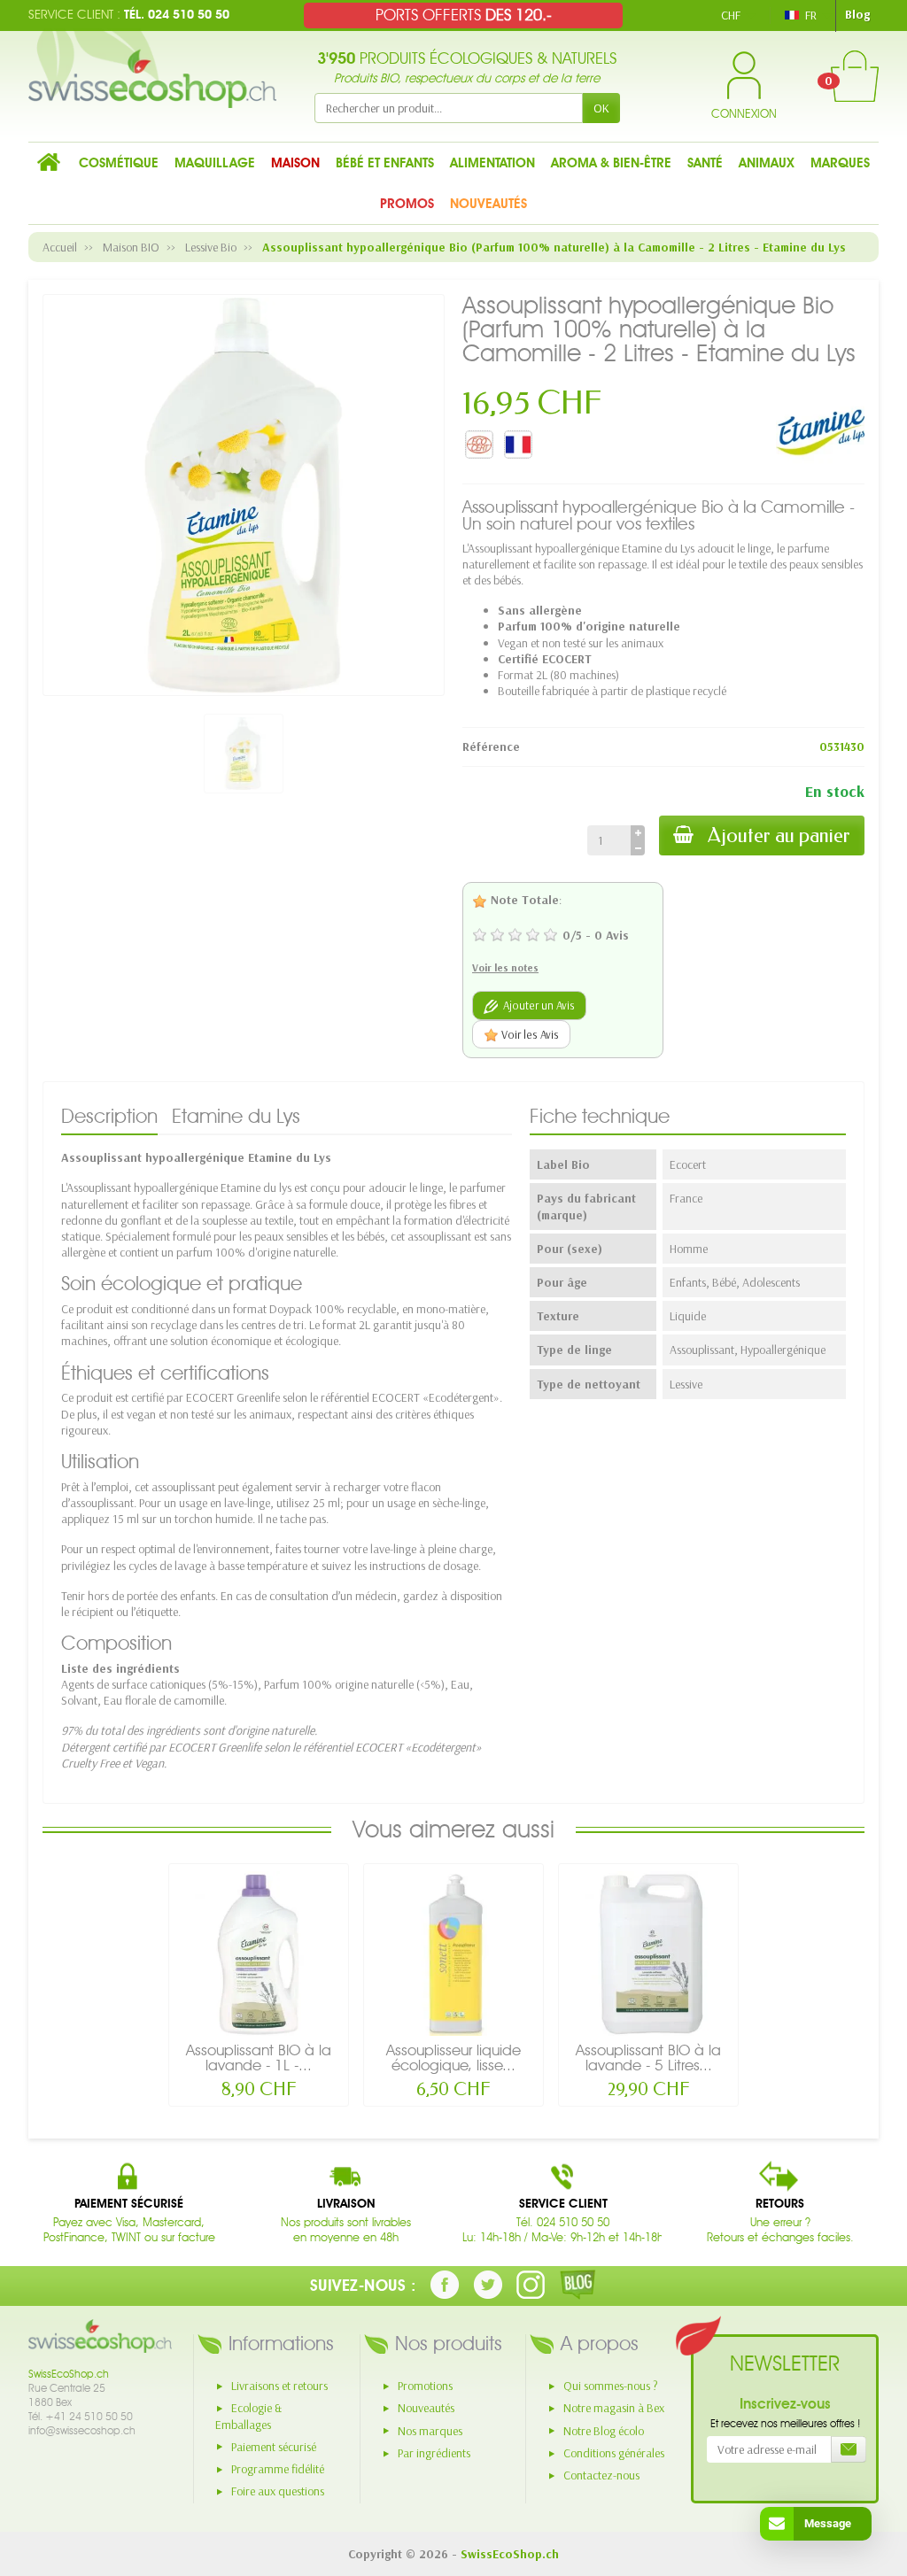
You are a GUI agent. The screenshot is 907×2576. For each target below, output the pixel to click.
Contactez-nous (601, 2475)
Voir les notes (505, 967)
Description (109, 1116)
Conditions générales (614, 2453)
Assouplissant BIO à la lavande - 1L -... (259, 2058)
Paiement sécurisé (274, 2447)
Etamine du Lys (236, 1116)
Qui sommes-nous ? (611, 2386)
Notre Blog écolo (604, 2431)
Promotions (425, 2386)
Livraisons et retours (279, 2386)
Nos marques (430, 2431)
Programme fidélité (278, 2469)
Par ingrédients (434, 2453)
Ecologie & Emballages (248, 2416)
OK (601, 108)
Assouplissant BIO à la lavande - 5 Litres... (648, 2058)
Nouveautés (426, 2408)
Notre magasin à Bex (614, 2408)
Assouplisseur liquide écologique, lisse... (453, 2058)
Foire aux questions (278, 2491)
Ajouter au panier (779, 835)
